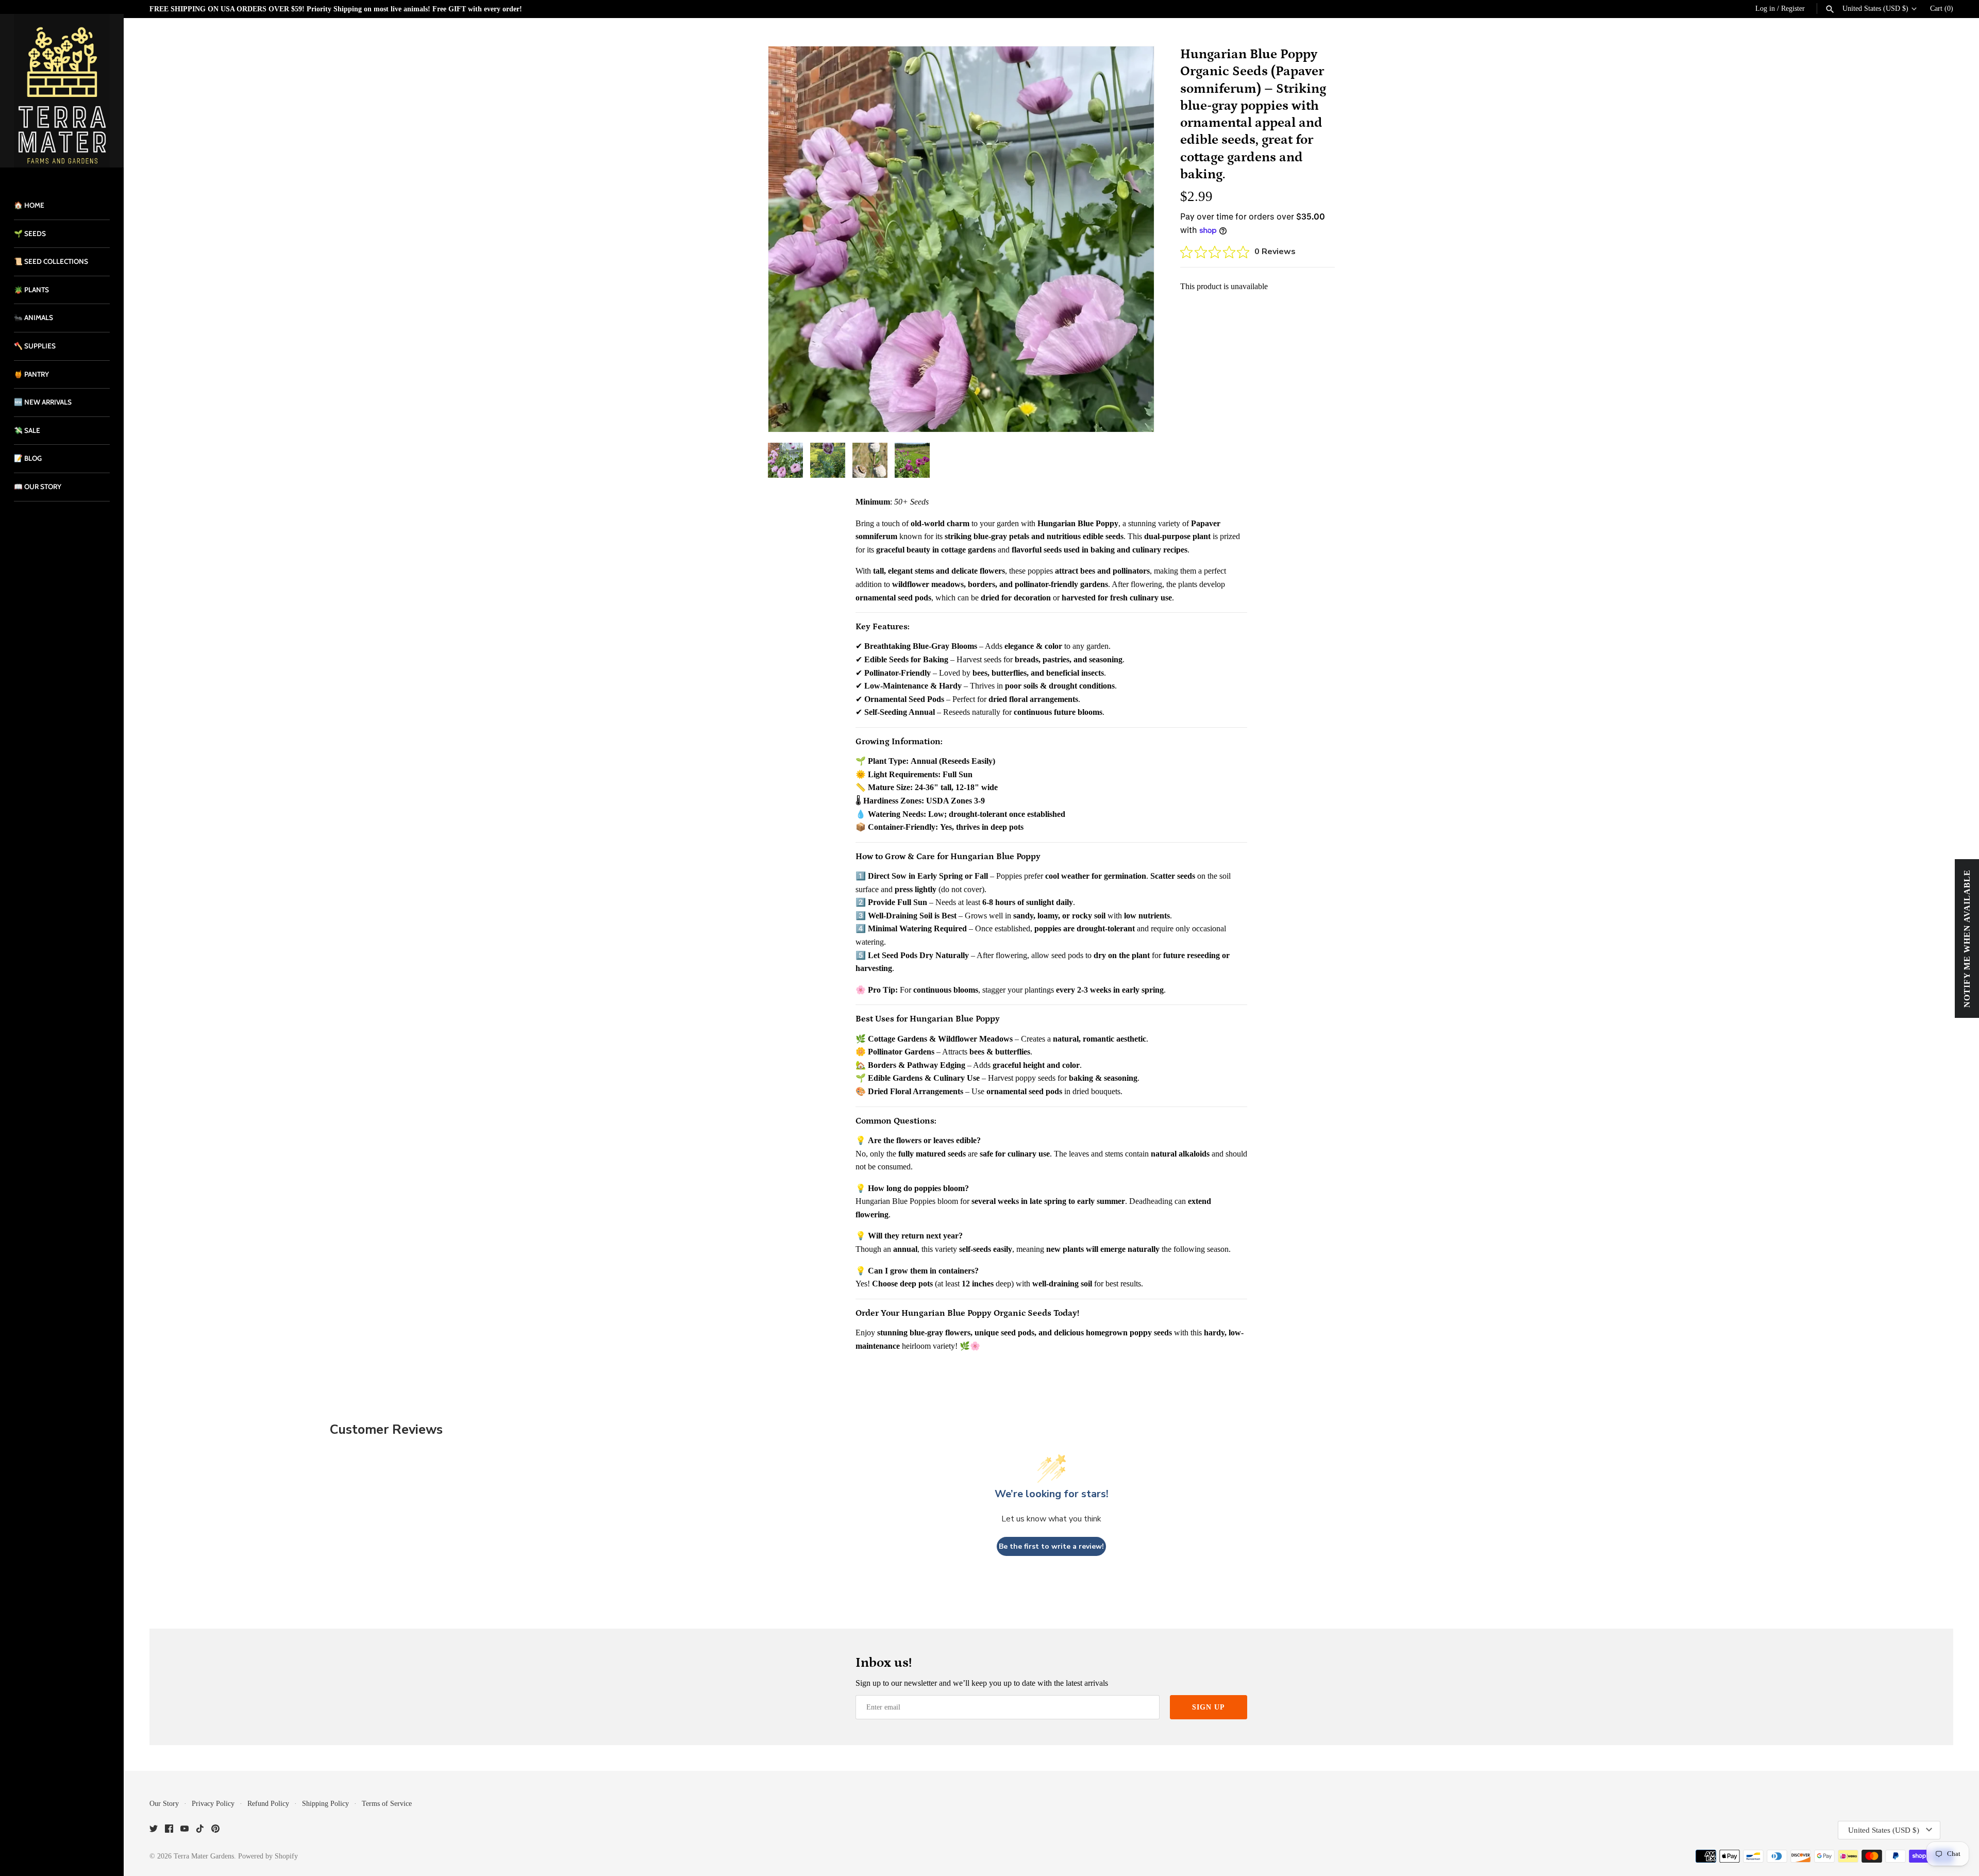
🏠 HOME (29, 205)
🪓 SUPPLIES (35, 346)
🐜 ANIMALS (33, 317)
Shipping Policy (325, 1804)
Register (1793, 9)
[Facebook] (169, 1830)
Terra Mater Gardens (204, 1856)
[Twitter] (154, 1830)
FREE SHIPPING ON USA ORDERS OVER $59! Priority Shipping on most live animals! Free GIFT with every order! (336, 9)
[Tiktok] (200, 1830)
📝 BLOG (28, 458)
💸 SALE (27, 430)
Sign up (1209, 1707)
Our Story (164, 1804)
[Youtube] (185, 1830)
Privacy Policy (213, 1804)
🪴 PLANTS (31, 290)
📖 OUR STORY (38, 487)
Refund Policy (268, 1804)
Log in (1765, 9)
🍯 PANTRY (31, 374)
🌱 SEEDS (30, 233)
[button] (1132, 239)
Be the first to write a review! (1051, 1546)
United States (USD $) (1875, 9)
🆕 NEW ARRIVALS (43, 402)
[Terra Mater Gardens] (62, 91)
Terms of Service (387, 1804)
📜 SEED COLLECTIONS (51, 261)
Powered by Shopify (268, 1856)
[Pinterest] (215, 1830)
